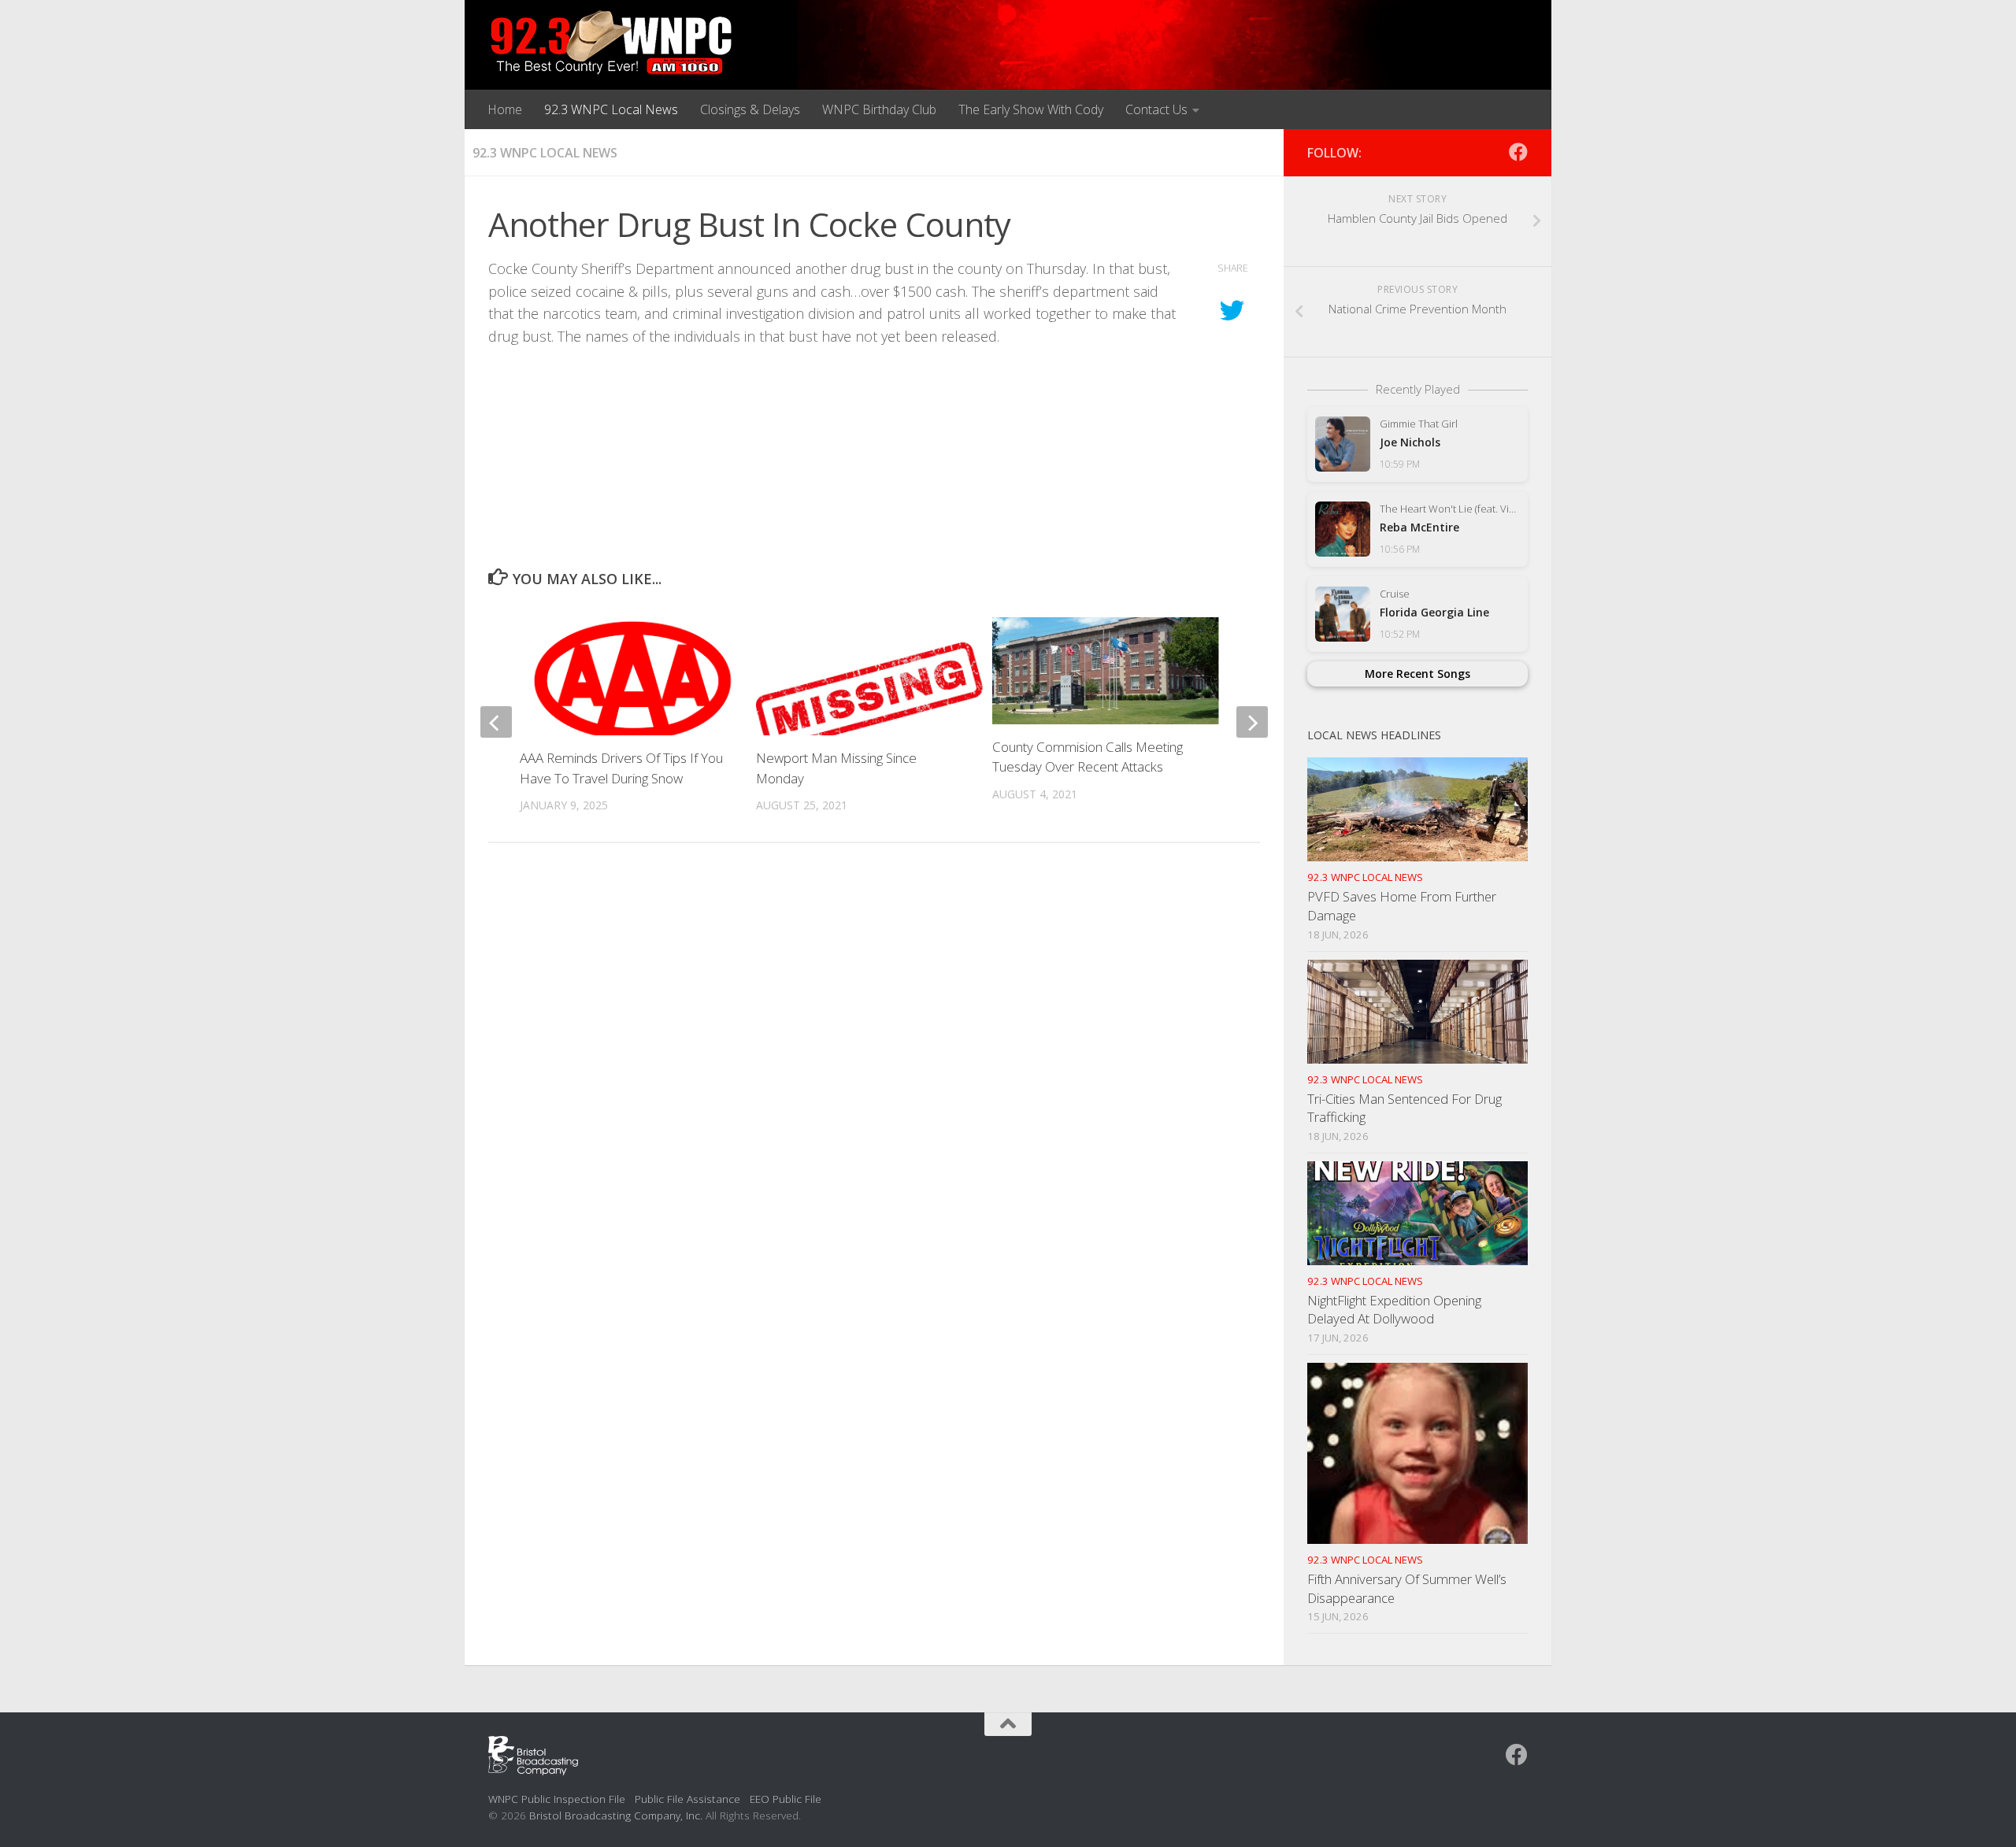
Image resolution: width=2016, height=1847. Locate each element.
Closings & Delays (750, 109)
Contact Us (1156, 109)
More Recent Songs (1417, 674)
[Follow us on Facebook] (1518, 152)
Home (505, 109)
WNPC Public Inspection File (557, 1799)
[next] (1252, 722)
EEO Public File (786, 1799)
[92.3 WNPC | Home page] (611, 43)
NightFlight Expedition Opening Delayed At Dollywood (1394, 1310)
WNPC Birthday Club (879, 109)
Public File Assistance (687, 1799)
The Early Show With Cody (1031, 109)
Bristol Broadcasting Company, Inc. (616, 1815)
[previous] (496, 722)
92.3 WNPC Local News (611, 109)
